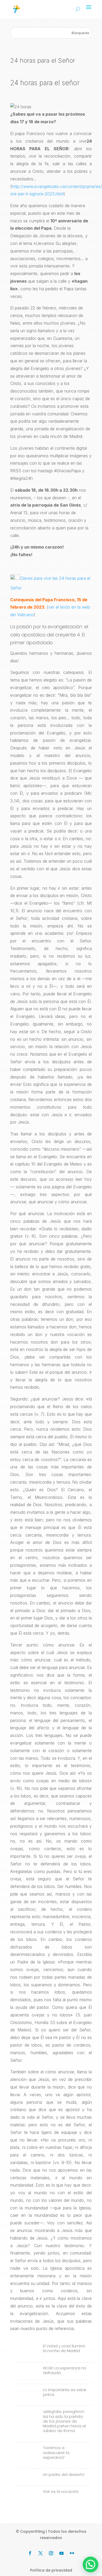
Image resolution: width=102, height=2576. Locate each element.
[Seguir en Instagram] (51, 2553)
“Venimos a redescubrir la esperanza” (56, 2452)
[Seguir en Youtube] (61, 2553)
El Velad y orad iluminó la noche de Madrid (64, 2348)
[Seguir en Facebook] (30, 2553)
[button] (90, 2564)
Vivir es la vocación (61, 2492)
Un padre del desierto (64, 2475)
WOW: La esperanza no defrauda (65, 2370)
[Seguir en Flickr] (72, 2553)
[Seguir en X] (41, 2553)
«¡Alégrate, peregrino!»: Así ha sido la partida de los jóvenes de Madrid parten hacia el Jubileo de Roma (64, 2421)
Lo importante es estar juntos (65, 2392)
